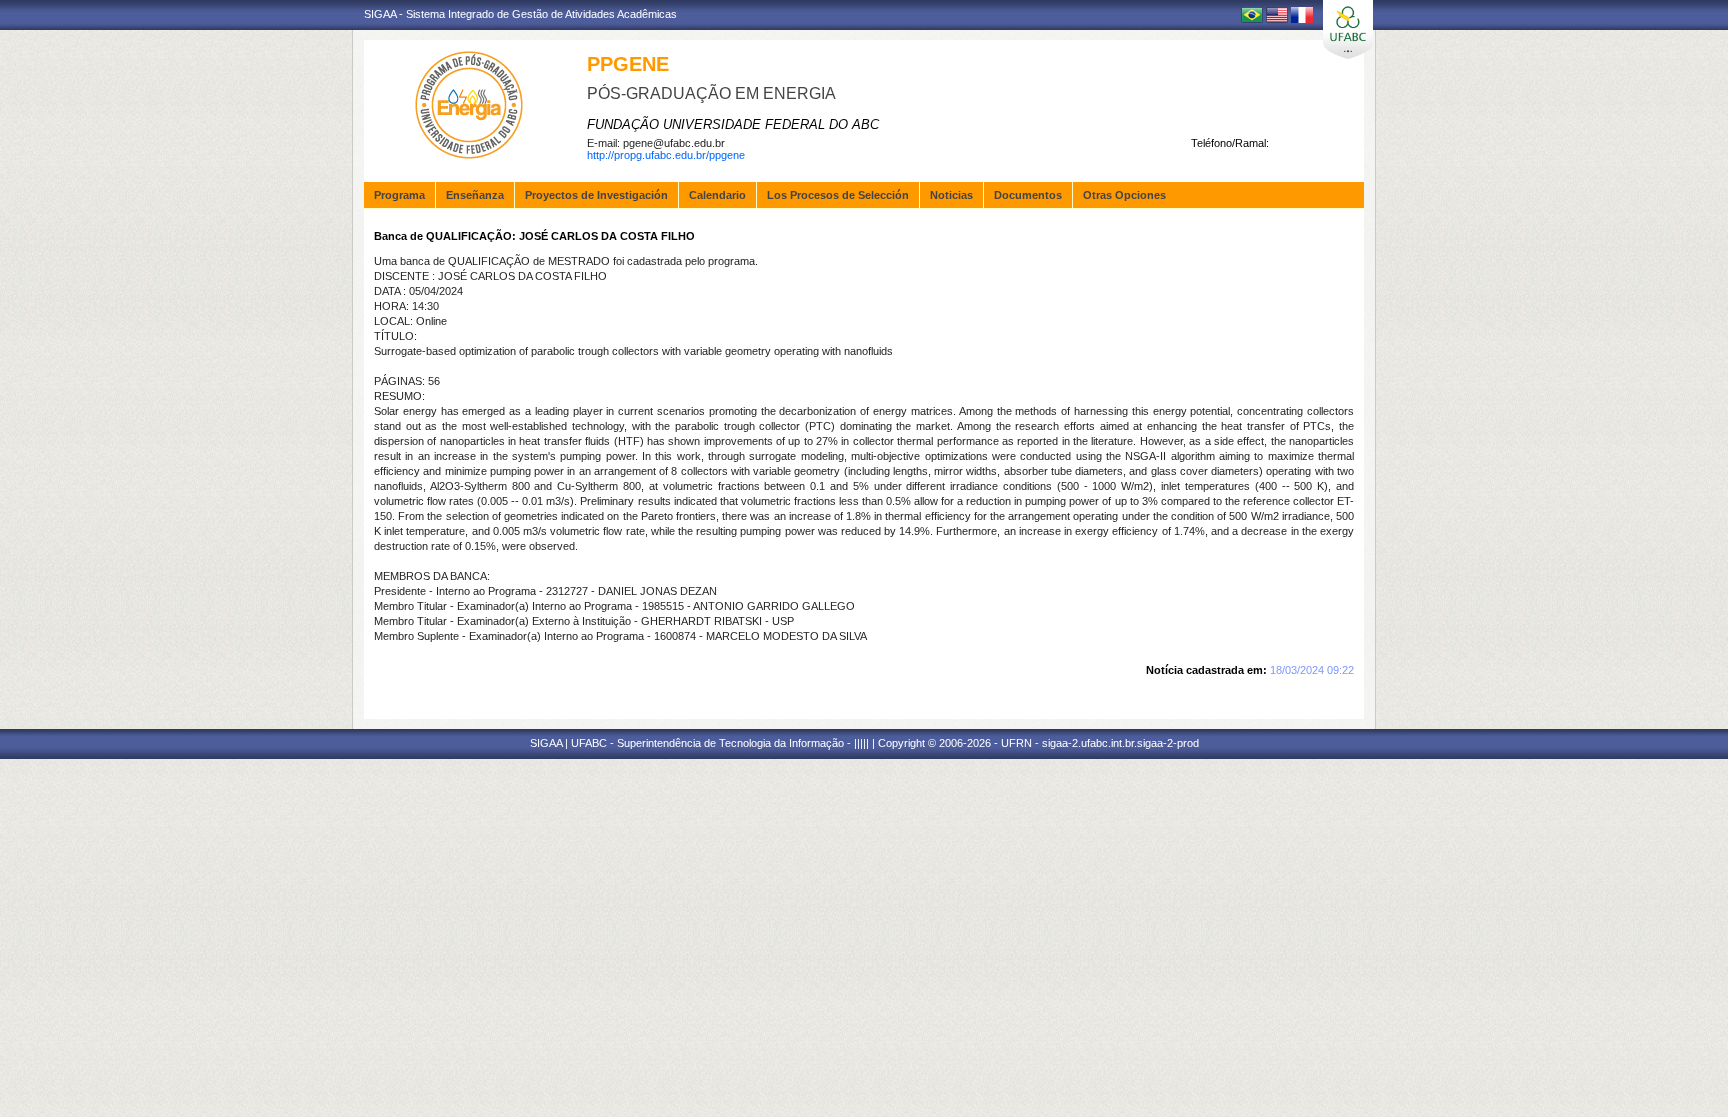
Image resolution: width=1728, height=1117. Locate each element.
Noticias (951, 195)
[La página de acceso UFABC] (1348, 29)
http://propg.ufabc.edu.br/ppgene (666, 155)
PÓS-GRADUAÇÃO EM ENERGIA (711, 93)
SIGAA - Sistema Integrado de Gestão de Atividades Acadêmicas (520, 14)
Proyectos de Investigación (596, 195)
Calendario (717, 195)
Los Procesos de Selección (838, 195)
